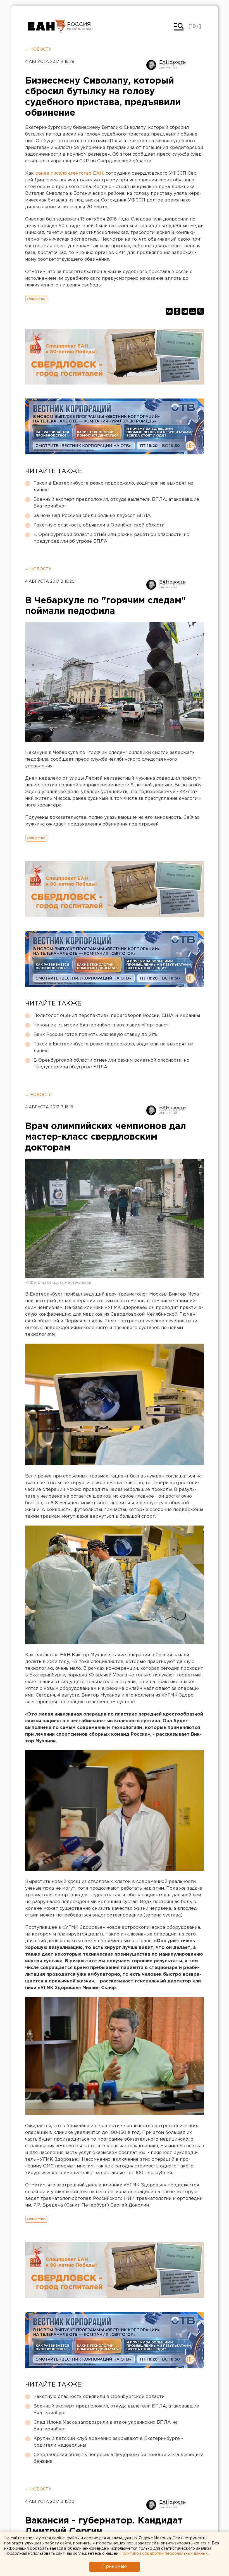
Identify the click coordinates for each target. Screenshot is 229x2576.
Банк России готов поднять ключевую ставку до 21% (95, 1035)
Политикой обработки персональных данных (164, 2554)
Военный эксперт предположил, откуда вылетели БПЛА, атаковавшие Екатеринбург (116, 503)
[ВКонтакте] (169, 311)
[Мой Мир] (193, 311)
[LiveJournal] (201, 311)
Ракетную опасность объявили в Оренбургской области (99, 525)
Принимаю (115, 2567)
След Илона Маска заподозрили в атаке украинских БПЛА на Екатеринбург (106, 2426)
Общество (36, 299)
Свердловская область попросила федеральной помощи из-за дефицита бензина (119, 2458)
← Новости (38, 49)
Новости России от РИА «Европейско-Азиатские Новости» (47, 27)
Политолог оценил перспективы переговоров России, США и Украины (117, 1016)
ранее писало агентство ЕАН (69, 173)
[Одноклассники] (177, 311)
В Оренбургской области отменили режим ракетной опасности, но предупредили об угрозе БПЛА (111, 538)
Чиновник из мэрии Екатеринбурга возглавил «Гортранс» (101, 1025)
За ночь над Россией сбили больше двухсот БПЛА (92, 516)
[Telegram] (185, 311)
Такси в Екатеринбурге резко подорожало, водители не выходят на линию (113, 487)
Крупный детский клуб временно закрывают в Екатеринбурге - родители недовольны (108, 2442)
